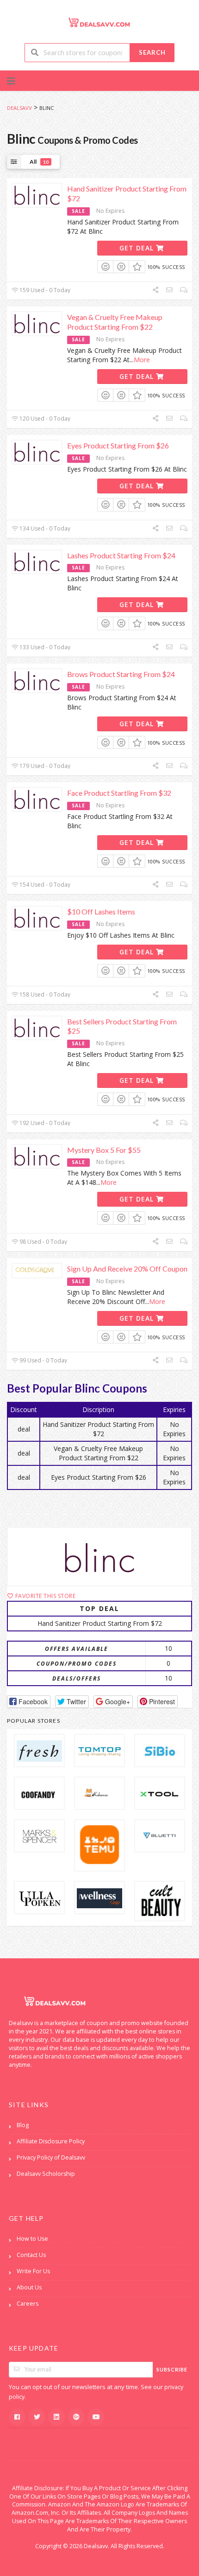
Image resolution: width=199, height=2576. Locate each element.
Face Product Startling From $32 (119, 793)
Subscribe (172, 2369)
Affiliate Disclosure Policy (51, 2141)
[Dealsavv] (99, 22)
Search (152, 52)
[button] (29, 1702)
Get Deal (138, 248)
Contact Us (31, 2255)
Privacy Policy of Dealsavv (51, 2157)
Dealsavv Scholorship (46, 2174)
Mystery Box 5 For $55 (104, 1150)
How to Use (32, 2239)
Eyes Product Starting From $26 (118, 445)
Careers (28, 2304)
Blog (23, 2125)
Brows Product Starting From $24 (121, 674)
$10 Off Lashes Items (101, 911)
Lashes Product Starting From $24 (121, 555)
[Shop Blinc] (99, 1557)
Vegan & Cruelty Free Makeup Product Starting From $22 (115, 322)
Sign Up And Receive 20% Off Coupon (127, 1269)
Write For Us (33, 2271)
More (142, 360)
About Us (29, 2287)
